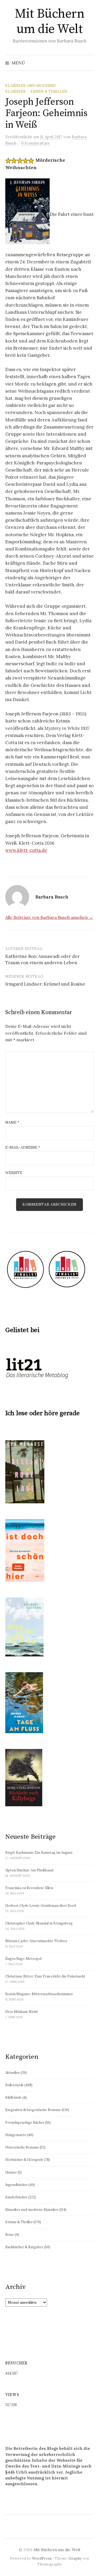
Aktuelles (13, 2073)
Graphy (75, 2558)
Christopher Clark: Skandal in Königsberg (39, 1923)
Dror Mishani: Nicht (22, 2012)
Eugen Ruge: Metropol (23, 1959)
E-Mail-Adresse (23, 1147)
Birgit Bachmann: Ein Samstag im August (39, 1853)
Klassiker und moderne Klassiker (32, 2210)
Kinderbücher (16, 2197)
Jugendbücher (16, 2185)
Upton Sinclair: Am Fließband (29, 1870)
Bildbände (13, 2097)
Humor (11, 2172)
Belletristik (14, 2085)
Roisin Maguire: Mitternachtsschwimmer (39, 1994)
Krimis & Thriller (49, 91)
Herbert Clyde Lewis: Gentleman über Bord (41, 1906)
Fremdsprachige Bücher (25, 2123)
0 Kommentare (36, 143)
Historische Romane (22, 2147)
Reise (10, 2235)
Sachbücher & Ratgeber (24, 2247)
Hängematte (16, 2135)
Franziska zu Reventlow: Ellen (29, 1888)
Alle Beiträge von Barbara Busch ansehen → (49, 917)
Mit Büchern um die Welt (50, 22)
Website (14, 1173)
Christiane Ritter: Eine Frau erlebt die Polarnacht (45, 1976)
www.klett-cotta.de (26, 850)
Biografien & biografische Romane (33, 2110)
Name (12, 1122)
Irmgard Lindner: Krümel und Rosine (45, 984)
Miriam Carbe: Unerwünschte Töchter (36, 1941)
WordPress (42, 2558)
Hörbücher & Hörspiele (24, 2160)
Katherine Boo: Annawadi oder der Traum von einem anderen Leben (43, 959)
